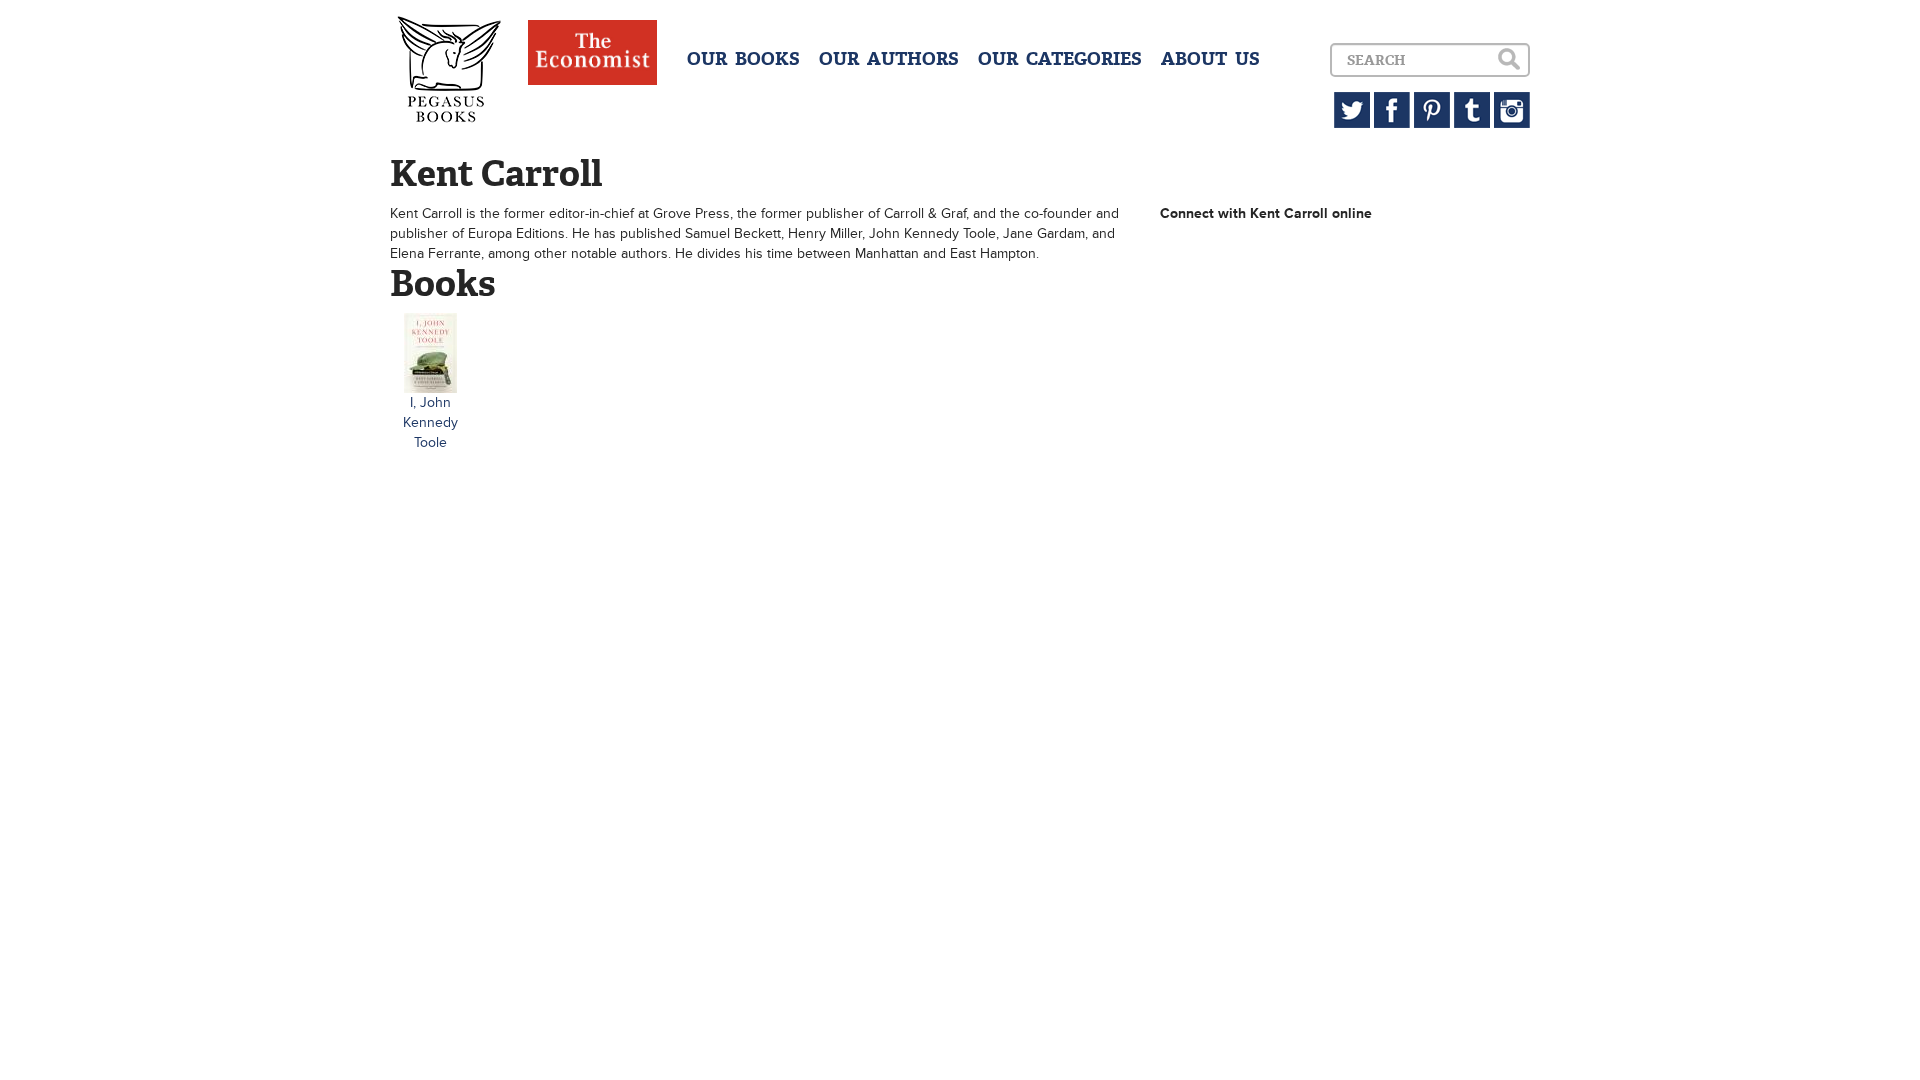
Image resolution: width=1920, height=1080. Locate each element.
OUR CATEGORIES (1060, 59)
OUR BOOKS (743, 59)
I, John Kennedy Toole (430, 422)
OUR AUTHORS (889, 59)
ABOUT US (1210, 59)
